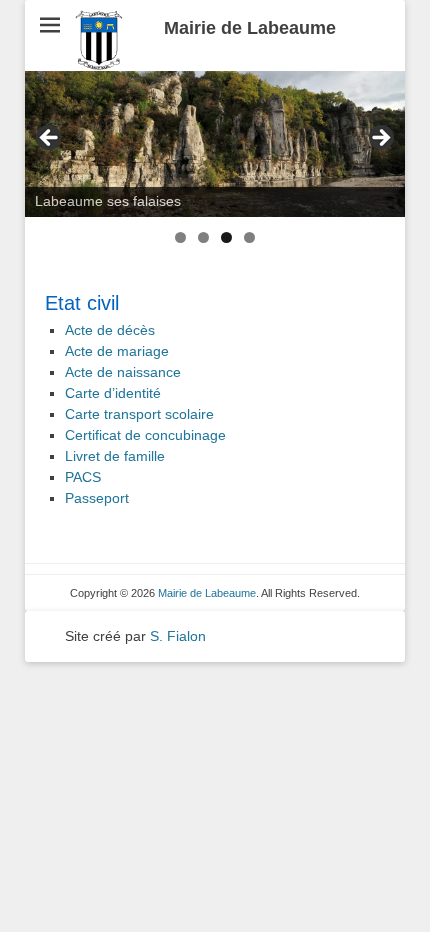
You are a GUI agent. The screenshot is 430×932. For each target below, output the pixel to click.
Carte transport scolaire (139, 414)
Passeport (97, 498)
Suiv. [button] (380, 139)
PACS (83, 477)
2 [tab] (203, 237)
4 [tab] (249, 237)
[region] (215, 144)
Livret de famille (115, 456)
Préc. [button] (50, 139)
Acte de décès (110, 330)
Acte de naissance (123, 372)
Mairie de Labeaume (250, 28)
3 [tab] (226, 237)
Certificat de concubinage (145, 435)
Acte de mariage (117, 351)
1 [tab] (180, 237)
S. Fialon (178, 636)
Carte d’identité (113, 393)
